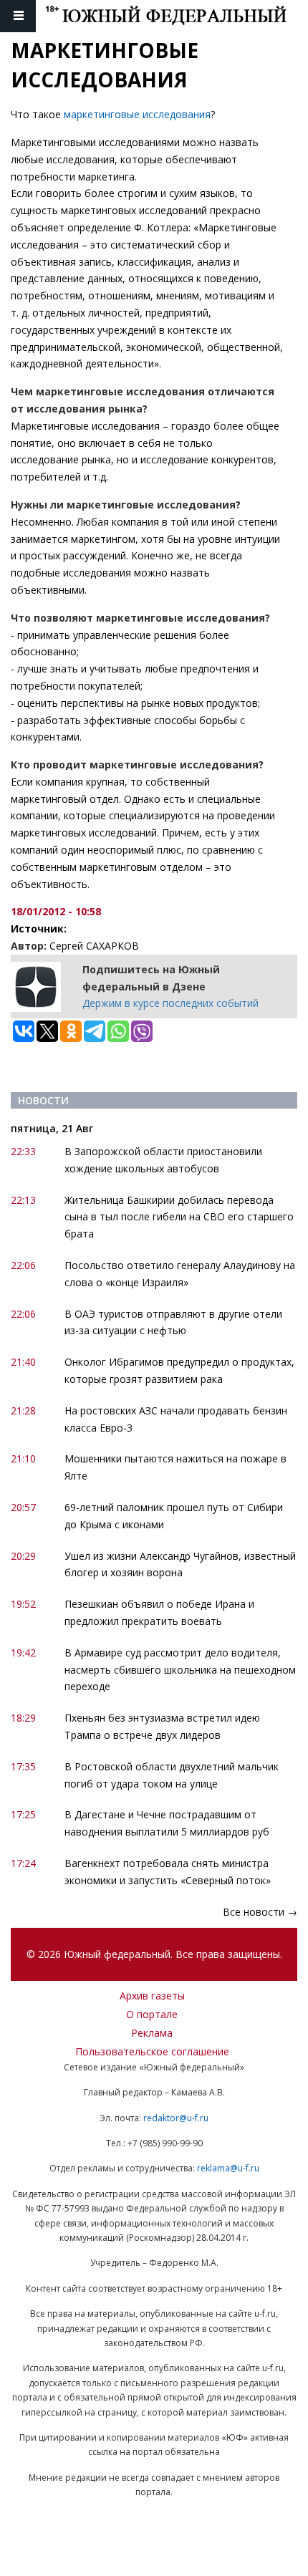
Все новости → (260, 1912)
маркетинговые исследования (137, 114)
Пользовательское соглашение (152, 2051)
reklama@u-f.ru (228, 2168)
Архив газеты (152, 1996)
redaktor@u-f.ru (176, 2118)
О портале (152, 2014)
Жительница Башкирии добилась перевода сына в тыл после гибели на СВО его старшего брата (179, 1217)
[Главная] (177, 16)
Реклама (152, 2033)
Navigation (18, 16)
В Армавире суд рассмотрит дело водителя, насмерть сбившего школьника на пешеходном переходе (180, 1670)
